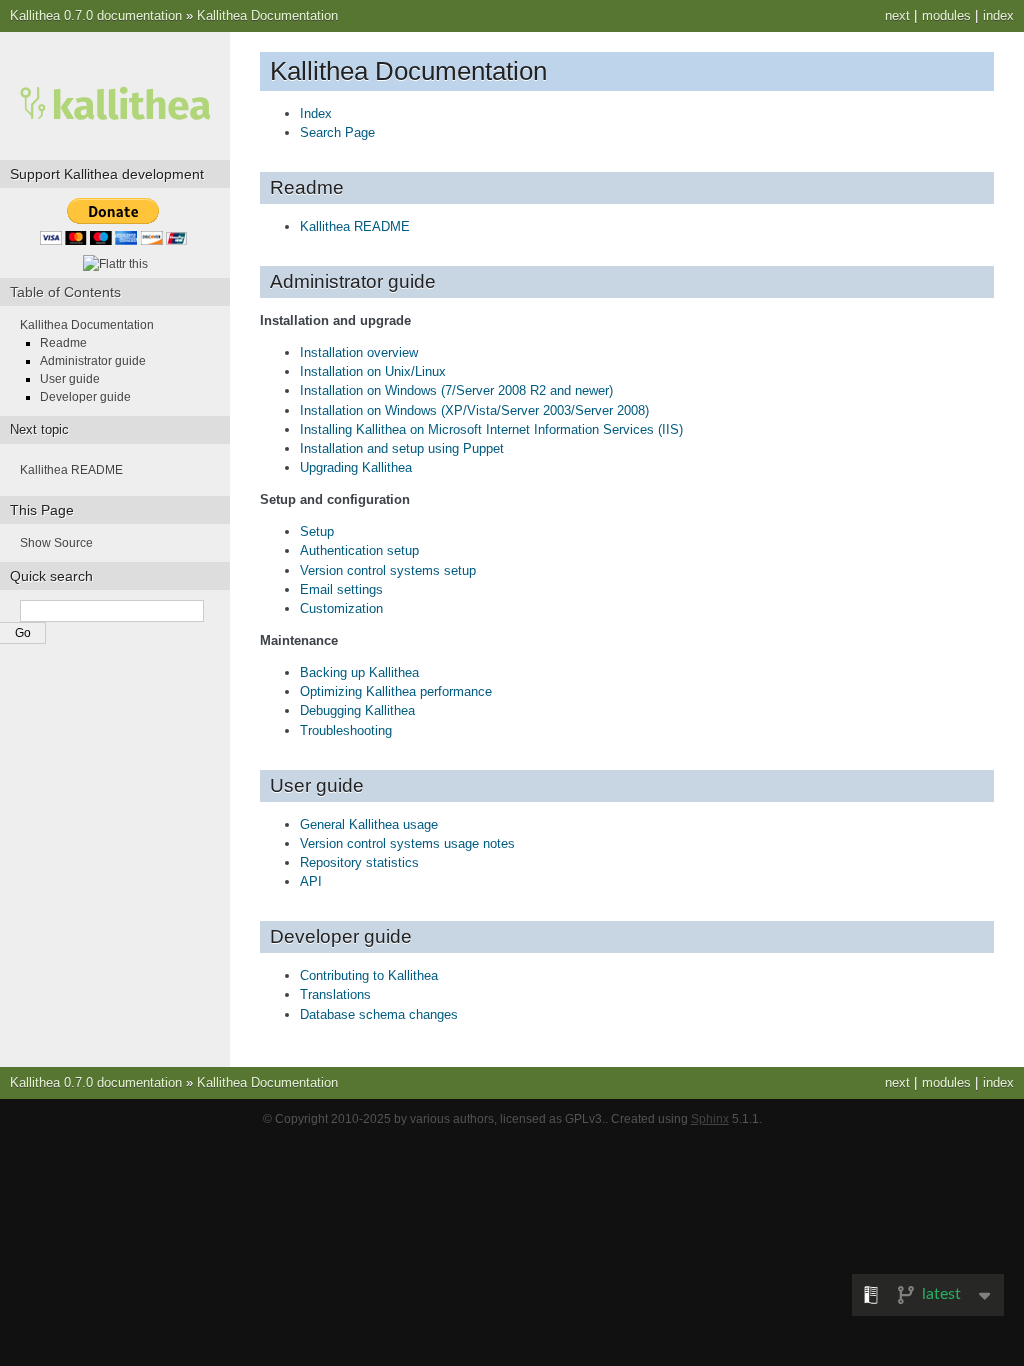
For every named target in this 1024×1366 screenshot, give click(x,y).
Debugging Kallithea (357, 710)
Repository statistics (359, 862)
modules (946, 15)
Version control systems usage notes (407, 843)
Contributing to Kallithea (369, 975)
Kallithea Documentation (267, 15)
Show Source (56, 543)
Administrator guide (93, 361)
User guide (70, 379)
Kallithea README (355, 226)
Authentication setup (359, 550)
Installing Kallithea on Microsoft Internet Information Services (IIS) (491, 429)
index (998, 15)
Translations (335, 994)
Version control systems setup (388, 570)
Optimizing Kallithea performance (396, 691)
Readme (63, 343)
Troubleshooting (346, 730)
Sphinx (710, 1119)
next (897, 15)
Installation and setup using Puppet (402, 448)
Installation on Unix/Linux (373, 371)
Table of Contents (65, 292)
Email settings (341, 589)
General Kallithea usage (369, 824)
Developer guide (85, 397)
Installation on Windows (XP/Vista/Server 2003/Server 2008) (474, 410)
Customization (341, 608)
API (311, 881)
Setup (317, 531)
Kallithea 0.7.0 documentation (96, 15)
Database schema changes (379, 1014)
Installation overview (359, 352)
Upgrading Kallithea (356, 467)
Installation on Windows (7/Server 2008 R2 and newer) (456, 390)
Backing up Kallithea (359, 672)
